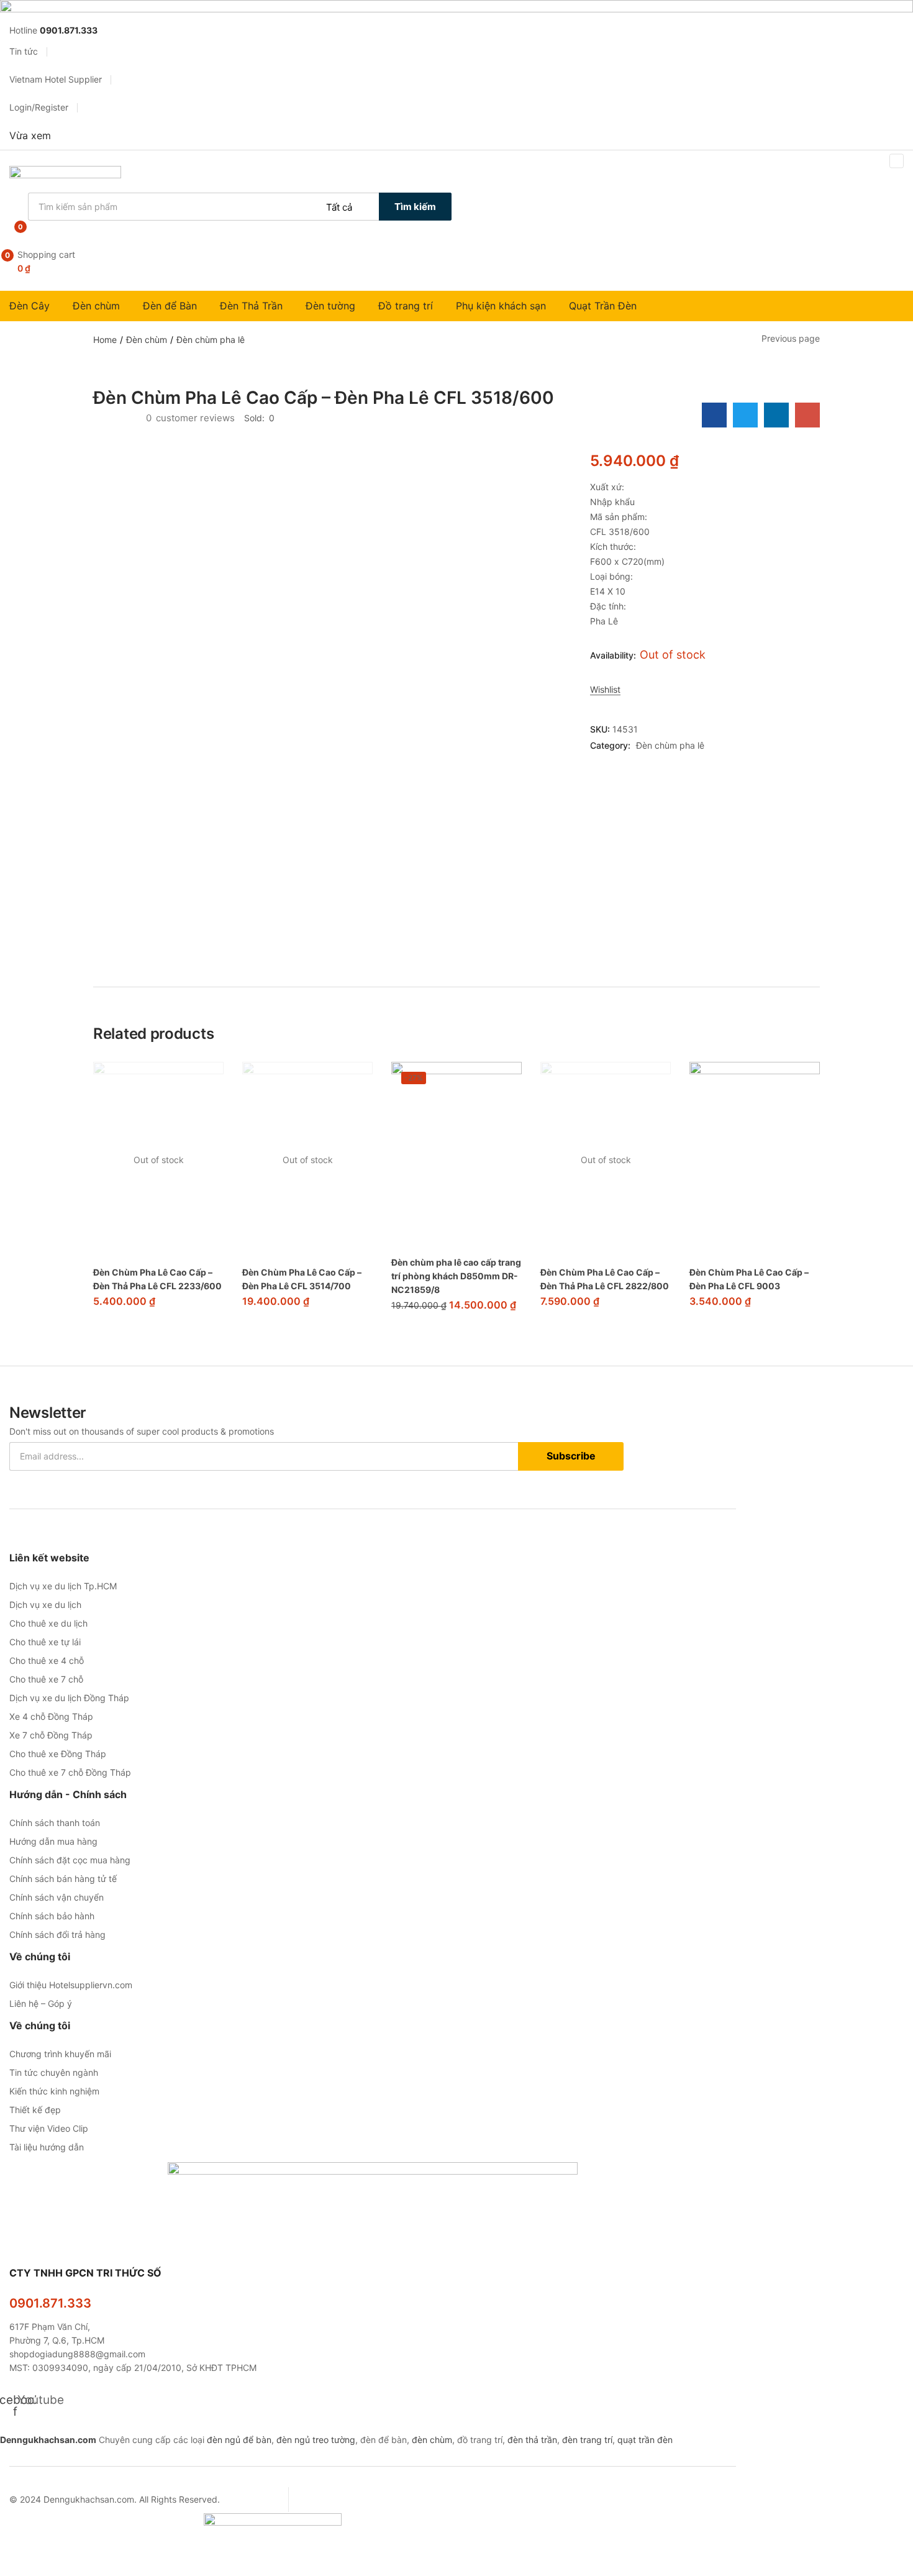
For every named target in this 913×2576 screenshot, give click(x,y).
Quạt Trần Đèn (604, 306)
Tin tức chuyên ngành (54, 2072)
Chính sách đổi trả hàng (57, 1934)
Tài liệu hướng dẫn (47, 2147)
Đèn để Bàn (171, 306)
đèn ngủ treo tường (316, 2440)
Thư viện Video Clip (49, 2128)
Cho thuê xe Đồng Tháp (58, 1754)
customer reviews (190, 418)
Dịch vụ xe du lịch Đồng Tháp (69, 1698)
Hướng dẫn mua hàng (53, 1841)
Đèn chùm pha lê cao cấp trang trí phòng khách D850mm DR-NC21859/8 (456, 1276)
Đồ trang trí (407, 306)
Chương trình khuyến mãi (60, 2054)
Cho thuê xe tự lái (45, 1642)
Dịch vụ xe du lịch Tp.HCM (63, 1586)
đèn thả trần (532, 2440)
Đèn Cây (31, 306)
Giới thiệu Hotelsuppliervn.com (71, 1985)
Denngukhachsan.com (48, 2440)
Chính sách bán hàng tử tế (63, 1879)
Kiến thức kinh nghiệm (54, 2091)
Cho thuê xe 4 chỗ (47, 1660)
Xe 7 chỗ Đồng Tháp (51, 1735)
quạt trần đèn (645, 2440)
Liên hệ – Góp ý (41, 2003)
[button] (75, 262)
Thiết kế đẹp (35, 2110)
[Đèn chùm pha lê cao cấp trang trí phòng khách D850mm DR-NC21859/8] (457, 1155)
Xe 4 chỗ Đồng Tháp (51, 1716)
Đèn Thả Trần (253, 306)
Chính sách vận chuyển (57, 1897)
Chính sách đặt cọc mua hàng (70, 1860)
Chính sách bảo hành (52, 1916)
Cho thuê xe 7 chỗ (46, 1679)
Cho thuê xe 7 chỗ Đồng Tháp (70, 1772)
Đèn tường (332, 306)
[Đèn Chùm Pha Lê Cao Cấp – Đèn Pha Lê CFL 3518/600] (714, 415)
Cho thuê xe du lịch (48, 1623)
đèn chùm (432, 2440)
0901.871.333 (50, 2303)
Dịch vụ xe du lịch (45, 1605)
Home (105, 340)
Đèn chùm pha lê (211, 340)
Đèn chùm (98, 306)
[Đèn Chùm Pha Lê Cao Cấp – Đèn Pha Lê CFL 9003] (755, 1160)
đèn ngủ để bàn (239, 2440)
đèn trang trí (587, 2440)
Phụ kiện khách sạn (502, 306)
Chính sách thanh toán (55, 1823)
